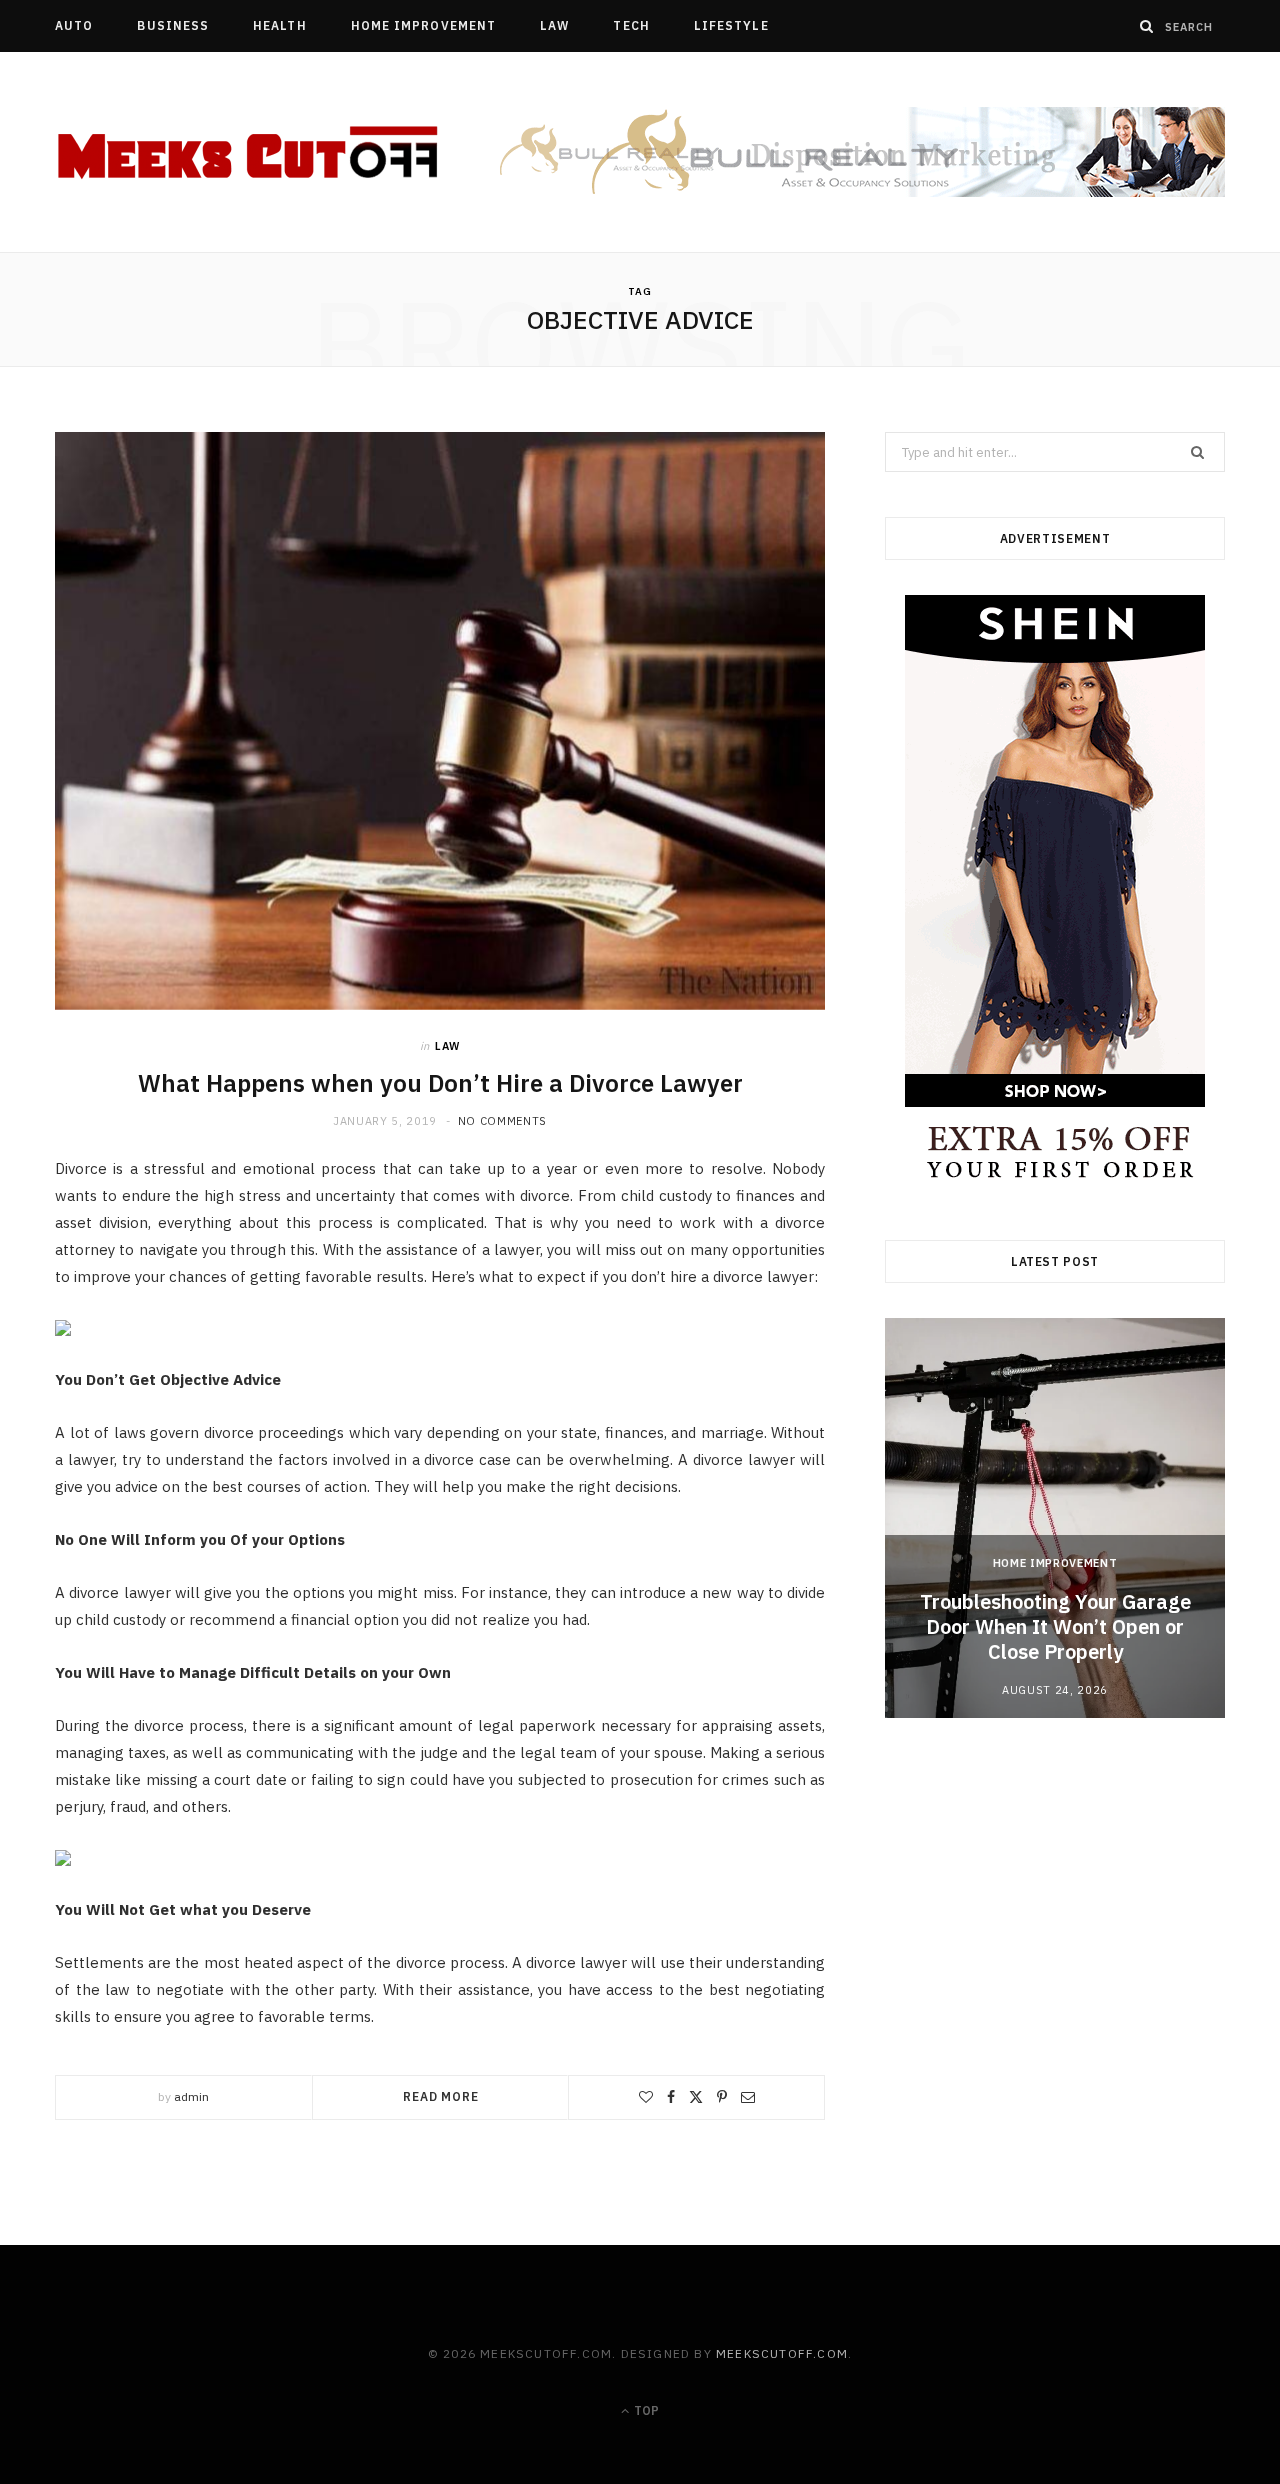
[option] (1055, 1518)
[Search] (1147, 26)
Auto (74, 25)
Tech (631, 25)
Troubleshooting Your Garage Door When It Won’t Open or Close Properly (1055, 1626)
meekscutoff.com (782, 2353)
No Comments (502, 1121)
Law (554, 25)
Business (173, 25)
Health (279, 25)
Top (645, 2410)
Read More (441, 2096)
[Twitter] (696, 2097)
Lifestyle (731, 25)
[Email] (748, 2097)
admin (191, 2096)
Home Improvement (423, 25)
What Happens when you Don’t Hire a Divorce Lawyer (440, 1083)
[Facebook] (671, 2097)
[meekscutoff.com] (249, 153)
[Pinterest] (722, 2097)
